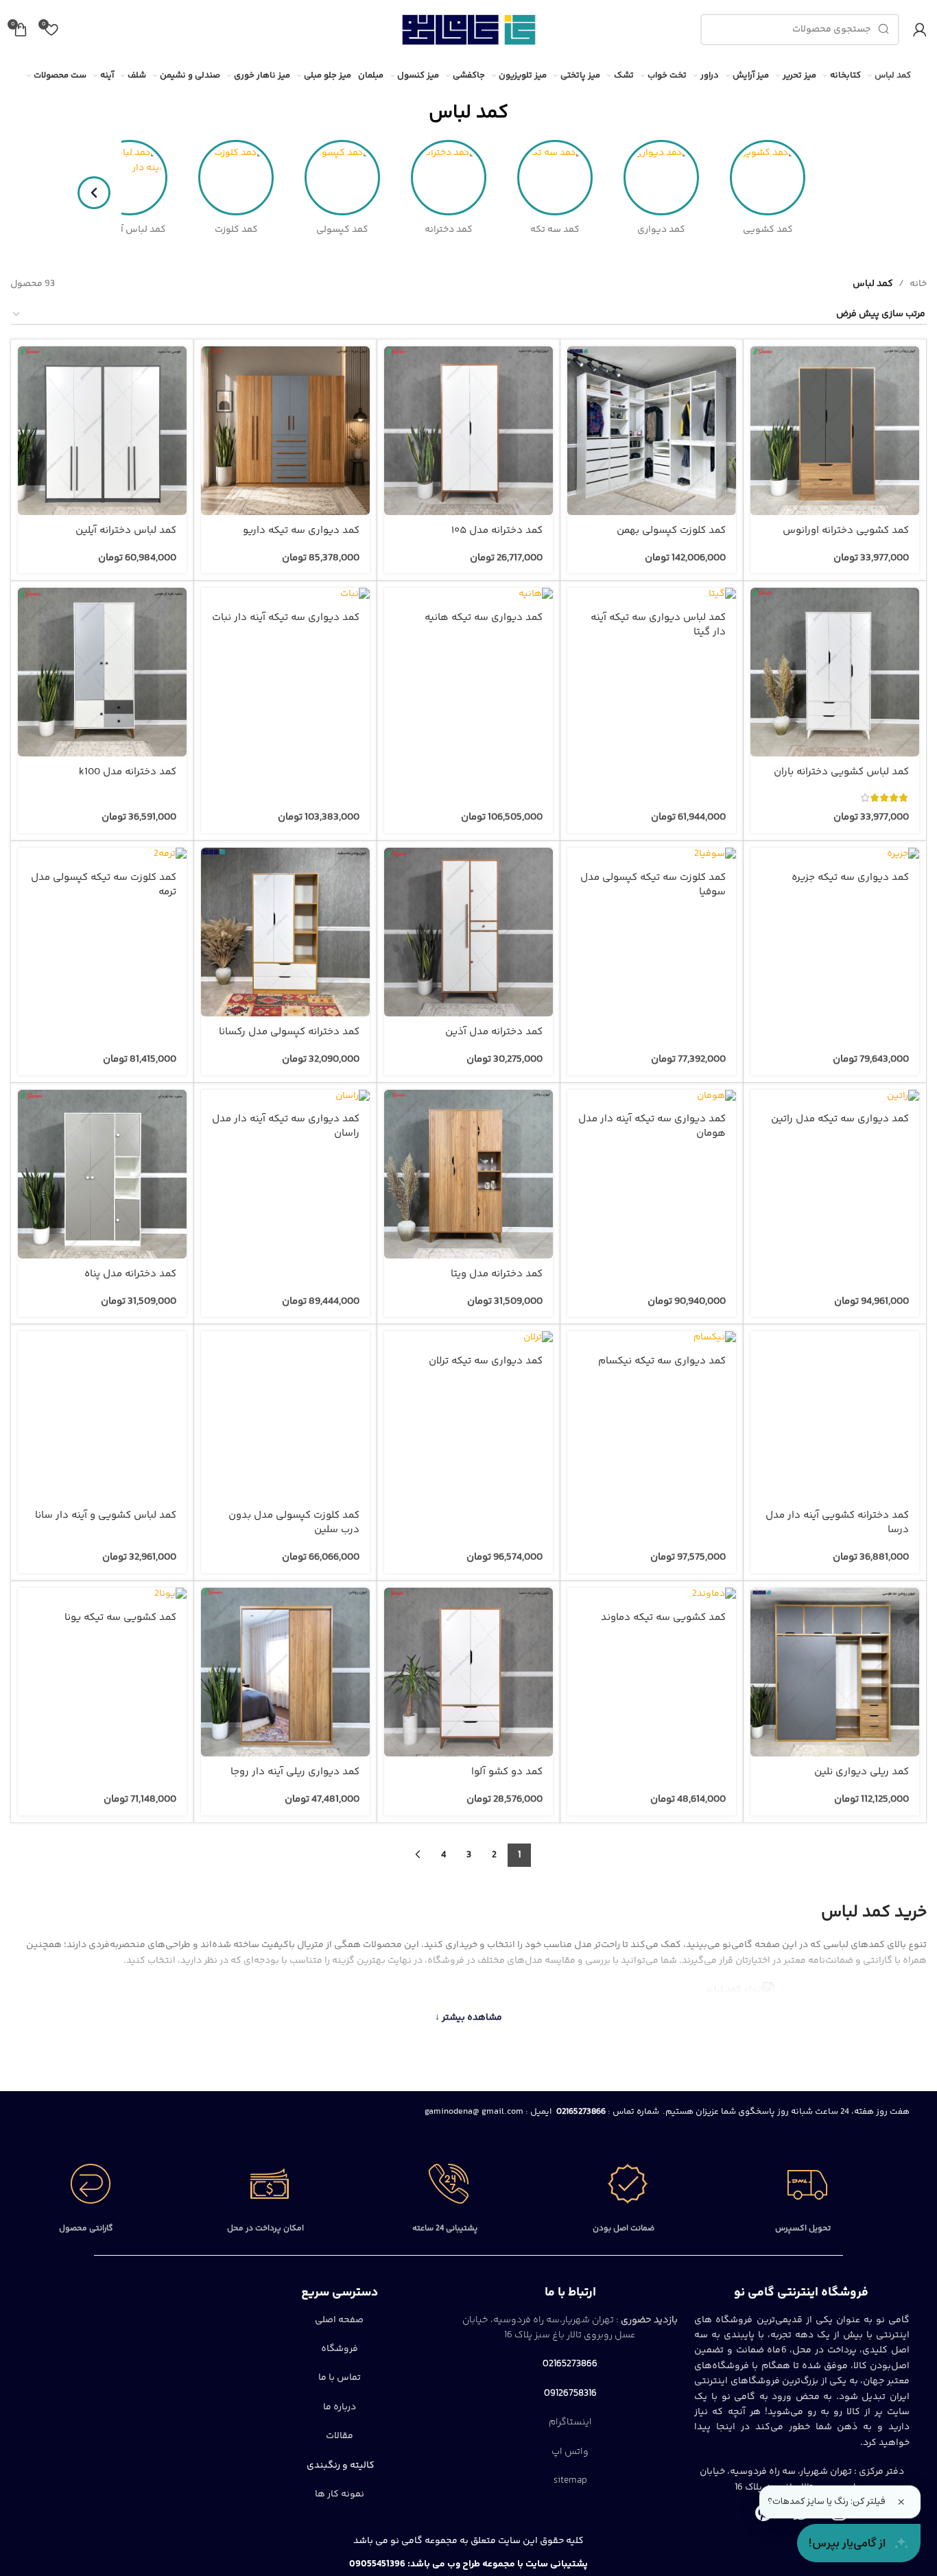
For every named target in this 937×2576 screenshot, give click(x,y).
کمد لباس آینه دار (130, 230)
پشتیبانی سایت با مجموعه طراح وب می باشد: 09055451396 (468, 2564)
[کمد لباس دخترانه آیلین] (102, 431)
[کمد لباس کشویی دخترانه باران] (835, 672)
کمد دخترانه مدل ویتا (497, 1274)
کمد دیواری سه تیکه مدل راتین (840, 1119)
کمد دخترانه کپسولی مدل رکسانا (289, 1032)
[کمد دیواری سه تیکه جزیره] (835, 855)
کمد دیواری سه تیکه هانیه (484, 618)
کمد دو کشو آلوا (507, 1772)
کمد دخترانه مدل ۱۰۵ (497, 530)
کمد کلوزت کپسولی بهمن (671, 530)
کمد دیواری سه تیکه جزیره (850, 878)
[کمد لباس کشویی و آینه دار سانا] (102, 1416)
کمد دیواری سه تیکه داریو (301, 530)
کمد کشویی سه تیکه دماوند (663, 1618)
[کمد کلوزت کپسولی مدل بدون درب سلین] (285, 1416)
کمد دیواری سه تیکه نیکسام (662, 1361)
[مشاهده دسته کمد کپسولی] (342, 178)
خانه (918, 284)
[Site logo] (468, 29)
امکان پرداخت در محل (265, 2229)
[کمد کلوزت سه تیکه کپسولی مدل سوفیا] (652, 855)
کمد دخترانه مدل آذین (494, 1032)
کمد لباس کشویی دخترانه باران (841, 772)
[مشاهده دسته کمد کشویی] (768, 178)
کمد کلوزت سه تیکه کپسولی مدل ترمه (104, 885)
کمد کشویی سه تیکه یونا (120, 1618)
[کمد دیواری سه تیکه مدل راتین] (835, 1097)
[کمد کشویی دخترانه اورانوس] (835, 431)
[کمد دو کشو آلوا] (468, 1672)
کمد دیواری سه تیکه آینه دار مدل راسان (286, 1126)
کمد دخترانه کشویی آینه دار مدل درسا (837, 1523)
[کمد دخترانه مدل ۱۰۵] (468, 431)
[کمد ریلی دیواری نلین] (835, 1672)
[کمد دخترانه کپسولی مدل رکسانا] (285, 932)
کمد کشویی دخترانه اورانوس (846, 530)
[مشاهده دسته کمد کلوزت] (236, 178)
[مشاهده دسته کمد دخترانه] (449, 178)
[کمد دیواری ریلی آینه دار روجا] (285, 1672)
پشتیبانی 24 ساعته (445, 2229)
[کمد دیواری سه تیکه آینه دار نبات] (285, 595)
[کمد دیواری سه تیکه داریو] (285, 431)
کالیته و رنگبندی (340, 2466)
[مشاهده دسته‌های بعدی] (94, 193)
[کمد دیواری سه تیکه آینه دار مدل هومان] (652, 1097)
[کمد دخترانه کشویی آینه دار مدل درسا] (835, 1416)
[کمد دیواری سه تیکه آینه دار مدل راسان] (285, 1097)
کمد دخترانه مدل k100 (128, 772)
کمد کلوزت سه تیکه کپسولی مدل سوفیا (653, 885)
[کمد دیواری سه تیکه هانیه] (468, 595)
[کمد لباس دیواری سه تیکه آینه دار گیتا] (652, 595)
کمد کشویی (768, 230)
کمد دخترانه (449, 230)
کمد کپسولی (342, 230)
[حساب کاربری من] (920, 29)
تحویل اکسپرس (803, 2229)
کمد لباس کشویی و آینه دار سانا (106, 1515)
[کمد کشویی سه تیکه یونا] (102, 1595)
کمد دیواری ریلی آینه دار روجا (295, 1772)
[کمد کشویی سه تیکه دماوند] (652, 1595)
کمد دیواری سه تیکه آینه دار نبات (286, 618)
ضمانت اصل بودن (624, 2229)
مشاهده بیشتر (468, 2018)
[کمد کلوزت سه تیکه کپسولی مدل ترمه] (102, 855)
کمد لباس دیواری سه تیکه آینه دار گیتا (658, 625)
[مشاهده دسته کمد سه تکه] (555, 178)
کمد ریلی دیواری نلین (862, 1772)
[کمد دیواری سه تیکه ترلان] (468, 1338)
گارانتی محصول (86, 2229)
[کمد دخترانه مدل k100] (102, 672)
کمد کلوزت (236, 230)
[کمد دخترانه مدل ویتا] (468, 1174)
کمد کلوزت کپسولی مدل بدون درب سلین (294, 1523)
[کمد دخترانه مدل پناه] (102, 1174)
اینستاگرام (570, 2422)
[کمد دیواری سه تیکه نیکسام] (652, 1338)
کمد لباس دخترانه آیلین (126, 530)
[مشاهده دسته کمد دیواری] (661, 178)
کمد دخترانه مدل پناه (130, 1274)
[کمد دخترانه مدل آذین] (468, 932)
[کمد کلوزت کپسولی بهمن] (652, 431)
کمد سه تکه (555, 230)
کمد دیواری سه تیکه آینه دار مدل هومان (652, 1126)
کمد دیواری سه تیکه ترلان (486, 1361)
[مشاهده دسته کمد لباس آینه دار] (130, 178)
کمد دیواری (661, 230)
